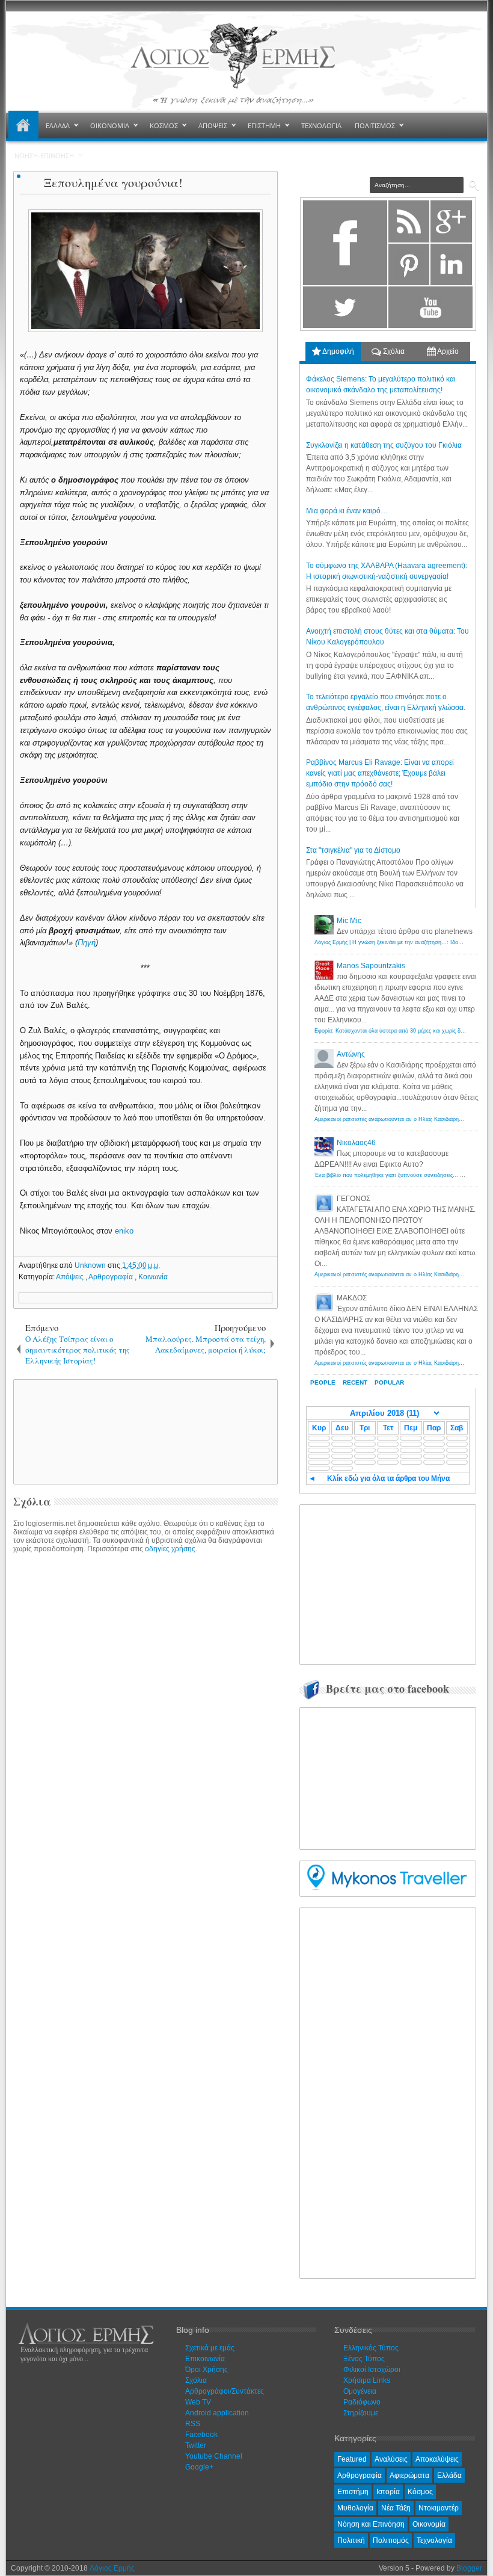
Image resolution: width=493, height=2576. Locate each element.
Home (23, 126)
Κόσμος (420, 2492)
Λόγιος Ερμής (112, 2568)
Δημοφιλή (338, 351)
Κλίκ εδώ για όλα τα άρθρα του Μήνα (388, 1478)
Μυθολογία (355, 2508)
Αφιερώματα (409, 2476)
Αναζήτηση (474, 186)
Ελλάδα (449, 2476)
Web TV (198, 2402)
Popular (389, 1382)
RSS (193, 2424)
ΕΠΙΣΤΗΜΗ (264, 125)
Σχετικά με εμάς (210, 2348)
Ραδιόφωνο (362, 2402)
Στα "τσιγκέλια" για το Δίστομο (353, 850)
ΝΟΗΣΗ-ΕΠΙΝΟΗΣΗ (44, 156)
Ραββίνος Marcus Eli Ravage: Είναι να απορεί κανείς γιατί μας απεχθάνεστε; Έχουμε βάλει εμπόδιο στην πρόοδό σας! (380, 773)
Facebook (201, 2435)
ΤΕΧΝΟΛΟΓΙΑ (321, 125)
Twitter (196, 2445)
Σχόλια (393, 351)
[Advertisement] (221, 1431)
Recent (355, 1382)
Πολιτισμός (391, 2540)
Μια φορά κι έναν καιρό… (347, 511)
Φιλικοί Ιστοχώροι (372, 2370)
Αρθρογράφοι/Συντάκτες (225, 2391)
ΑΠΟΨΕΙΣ (213, 125)
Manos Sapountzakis (371, 966)
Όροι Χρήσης (207, 2370)
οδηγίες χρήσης (170, 1549)
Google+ (199, 2467)
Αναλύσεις (391, 2459)
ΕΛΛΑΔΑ (58, 125)
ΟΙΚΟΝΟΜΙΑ (110, 125)
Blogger (469, 2568)
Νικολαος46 (356, 1143)
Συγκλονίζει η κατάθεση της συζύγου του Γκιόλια (384, 445)
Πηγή (87, 943)
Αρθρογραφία (112, 1277)
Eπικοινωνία (205, 2359)
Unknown (91, 1265)
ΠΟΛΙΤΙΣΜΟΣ (375, 125)
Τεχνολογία (434, 2540)
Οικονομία (429, 2524)
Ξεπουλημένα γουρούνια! (113, 183)
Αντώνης (351, 1054)
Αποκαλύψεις (437, 2459)
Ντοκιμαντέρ (439, 2508)
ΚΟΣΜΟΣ (164, 125)
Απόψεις (71, 1277)
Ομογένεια (360, 2391)
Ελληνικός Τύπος (371, 2348)
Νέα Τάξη (396, 2508)
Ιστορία (388, 2492)
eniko (124, 1231)
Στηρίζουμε (361, 2413)
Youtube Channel (214, 2456)
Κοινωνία (153, 1277)
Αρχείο (447, 351)
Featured (352, 2459)
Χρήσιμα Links (367, 2380)
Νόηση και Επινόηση (371, 2524)
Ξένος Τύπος (364, 2359)
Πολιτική (351, 2540)
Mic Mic (349, 921)
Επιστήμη (353, 2492)
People (323, 1382)
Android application (217, 2413)
